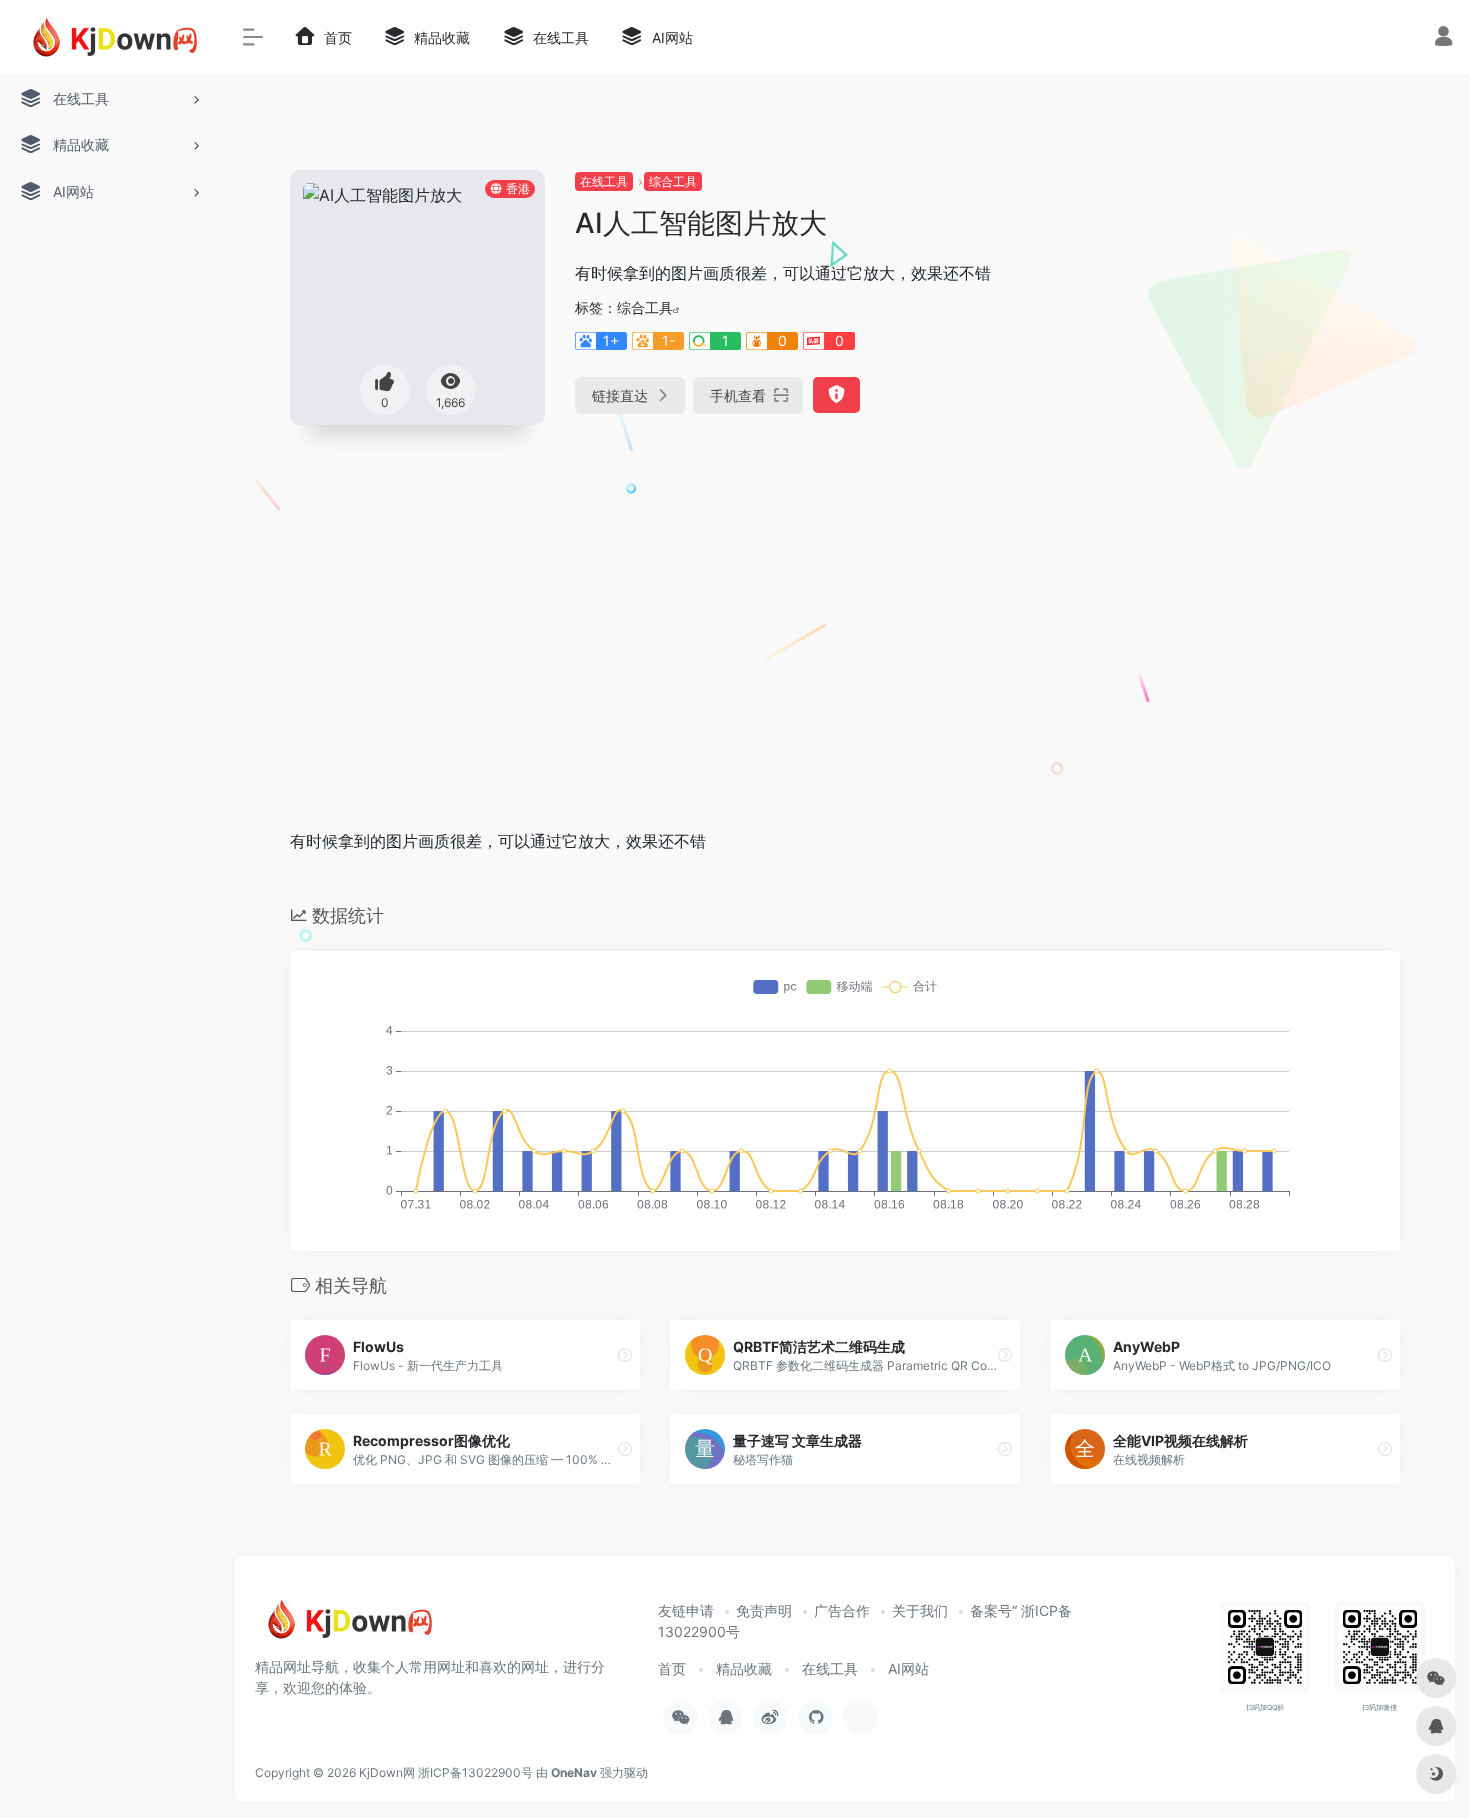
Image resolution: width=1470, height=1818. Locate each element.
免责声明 (764, 1610)
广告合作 (842, 1610)
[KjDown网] (345, 1627)
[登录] (1443, 38)
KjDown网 (387, 1772)
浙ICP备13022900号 (475, 1772)
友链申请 (686, 1610)
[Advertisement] (845, 661)
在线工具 (604, 181)
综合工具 (673, 181)
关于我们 (920, 1610)
